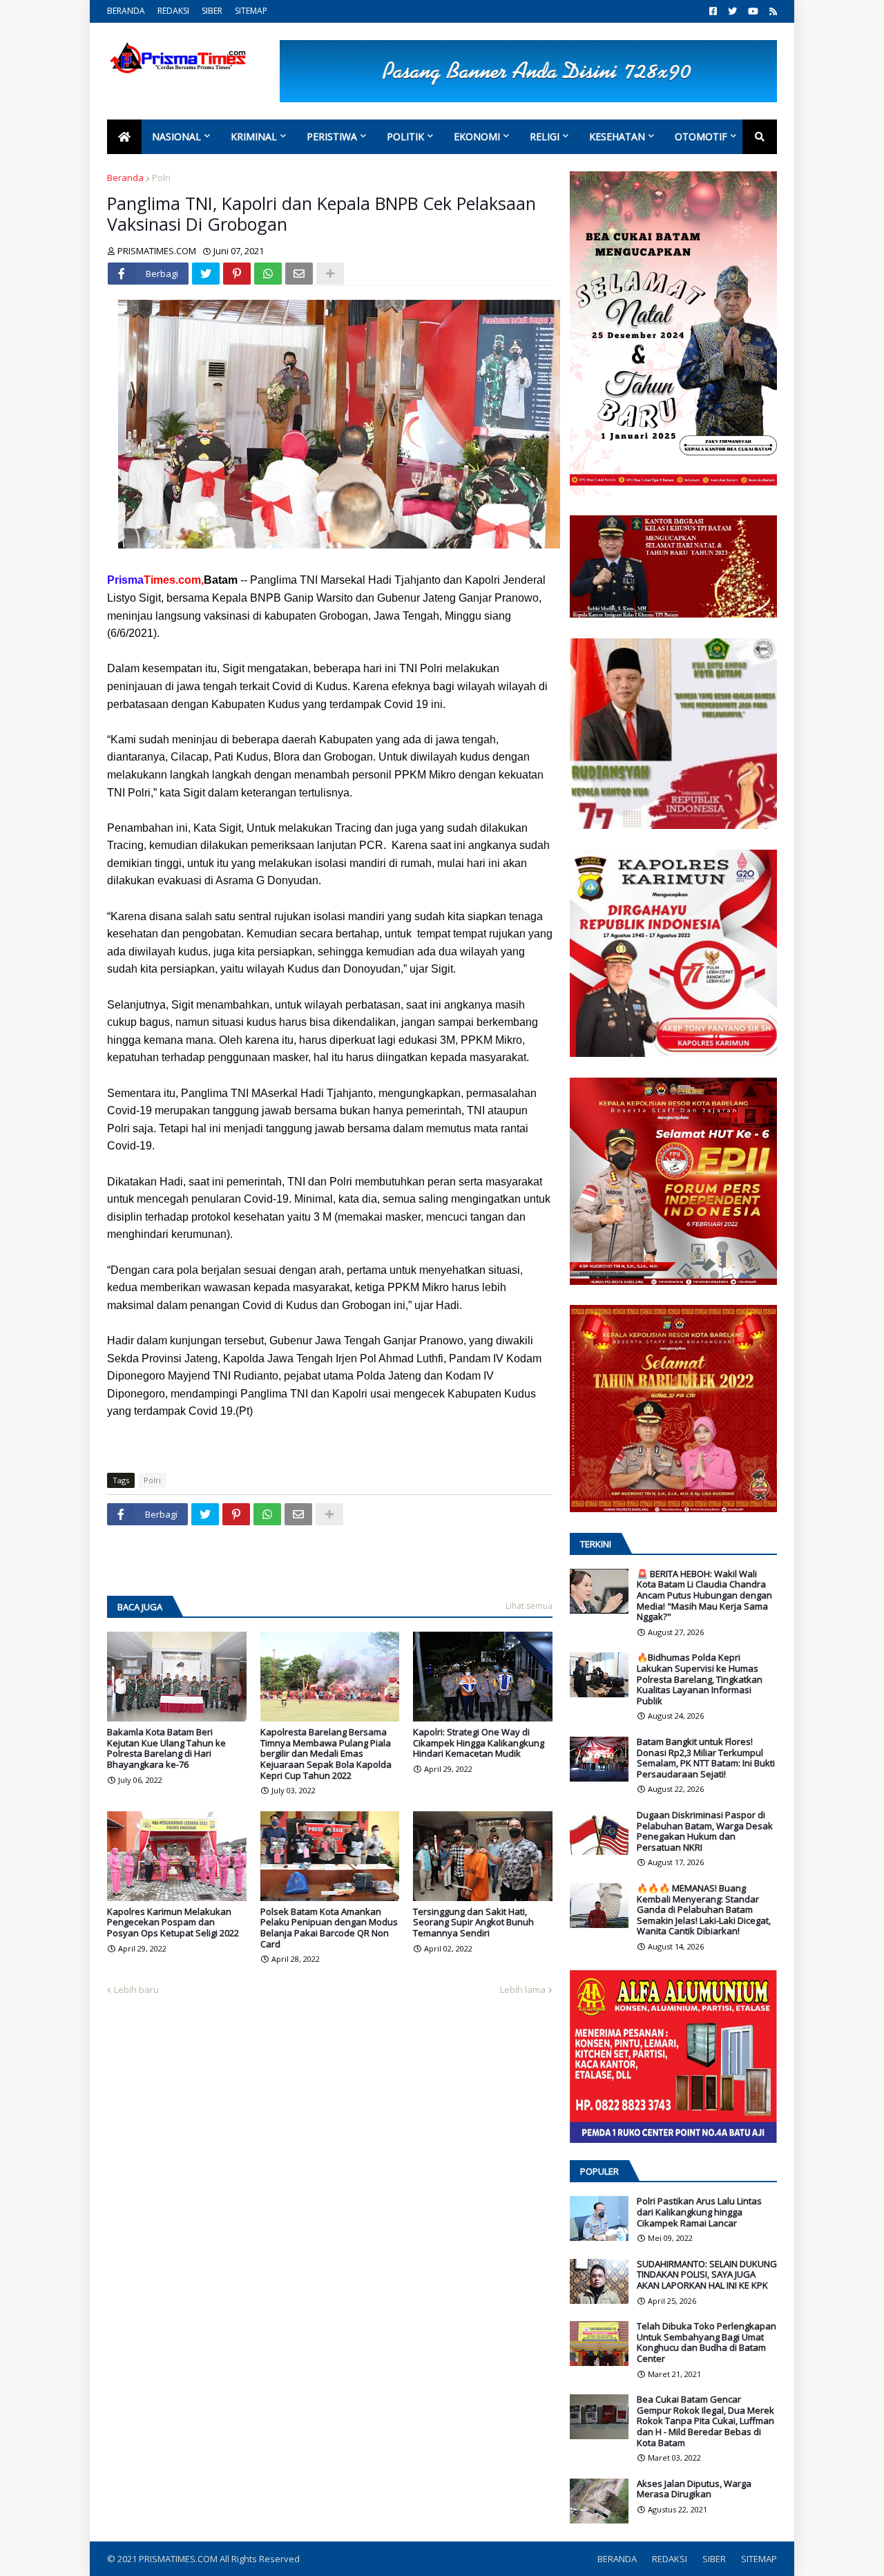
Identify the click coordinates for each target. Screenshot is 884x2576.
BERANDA (126, 11)
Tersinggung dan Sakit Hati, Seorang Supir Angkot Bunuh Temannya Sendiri (473, 1923)
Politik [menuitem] (405, 136)
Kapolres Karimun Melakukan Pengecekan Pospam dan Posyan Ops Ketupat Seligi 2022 (173, 1923)
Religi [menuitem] (545, 136)
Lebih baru (136, 1990)
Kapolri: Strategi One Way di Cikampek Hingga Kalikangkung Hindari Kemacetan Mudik (479, 1743)
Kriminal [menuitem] (254, 136)
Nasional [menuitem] (176, 136)
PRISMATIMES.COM (179, 2559)
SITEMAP (251, 11)
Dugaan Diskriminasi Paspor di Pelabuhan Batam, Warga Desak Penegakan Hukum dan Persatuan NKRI (705, 1831)
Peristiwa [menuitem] (332, 136)
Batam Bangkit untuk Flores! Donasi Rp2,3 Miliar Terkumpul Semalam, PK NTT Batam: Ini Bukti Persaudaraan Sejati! (706, 1758)
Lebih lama (523, 1990)
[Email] (299, 274)
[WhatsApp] (268, 274)
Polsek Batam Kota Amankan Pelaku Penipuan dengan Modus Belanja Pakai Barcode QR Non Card (329, 1928)
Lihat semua (529, 1606)
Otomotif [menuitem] (701, 136)
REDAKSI (173, 11)
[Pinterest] (237, 274)
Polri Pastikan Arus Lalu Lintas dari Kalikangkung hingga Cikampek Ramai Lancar (699, 2212)
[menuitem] (124, 137)
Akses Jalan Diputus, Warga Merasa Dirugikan (694, 2489)
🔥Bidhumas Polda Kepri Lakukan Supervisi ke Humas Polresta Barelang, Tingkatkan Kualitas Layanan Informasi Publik (700, 1679)
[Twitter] (206, 274)
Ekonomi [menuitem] (477, 136)
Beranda (125, 178)
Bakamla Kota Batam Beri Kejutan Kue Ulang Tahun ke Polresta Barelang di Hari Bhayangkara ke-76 (166, 1748)
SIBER (212, 11)
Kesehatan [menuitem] (617, 136)
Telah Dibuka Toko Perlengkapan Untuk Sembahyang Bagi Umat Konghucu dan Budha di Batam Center (707, 2343)
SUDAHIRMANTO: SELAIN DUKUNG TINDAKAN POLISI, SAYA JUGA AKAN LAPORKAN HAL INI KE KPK (707, 2275)
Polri (161, 178)
